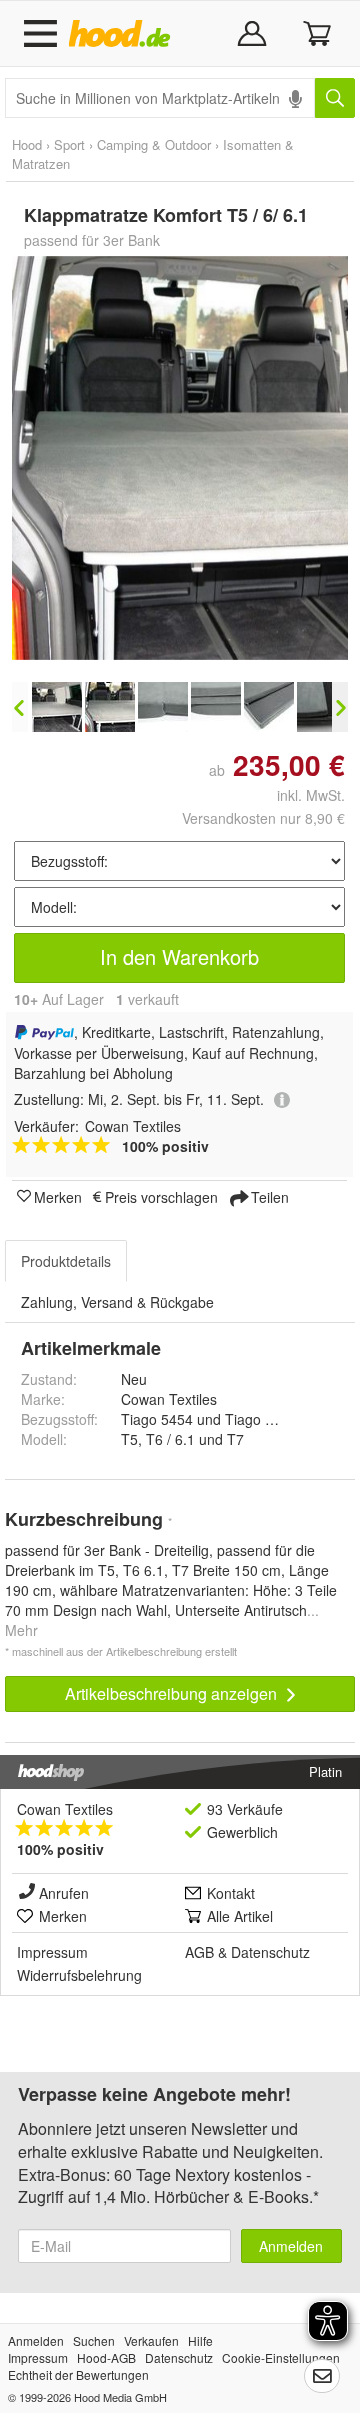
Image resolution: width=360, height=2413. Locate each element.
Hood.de (123, 34)
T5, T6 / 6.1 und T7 (182, 1439)
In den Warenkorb (179, 956)
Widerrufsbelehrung (79, 1975)
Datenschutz (270, 1952)
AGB (199, 1952)
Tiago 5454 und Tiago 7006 (209, 1419)
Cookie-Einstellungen (281, 2357)
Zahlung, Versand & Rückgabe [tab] (117, 1302)
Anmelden (291, 2246)
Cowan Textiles (65, 1809)
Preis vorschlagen (161, 1196)
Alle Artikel (240, 1916)
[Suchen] (335, 98)
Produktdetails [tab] (66, 1261)
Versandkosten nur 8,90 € (263, 818)
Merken (58, 1196)
